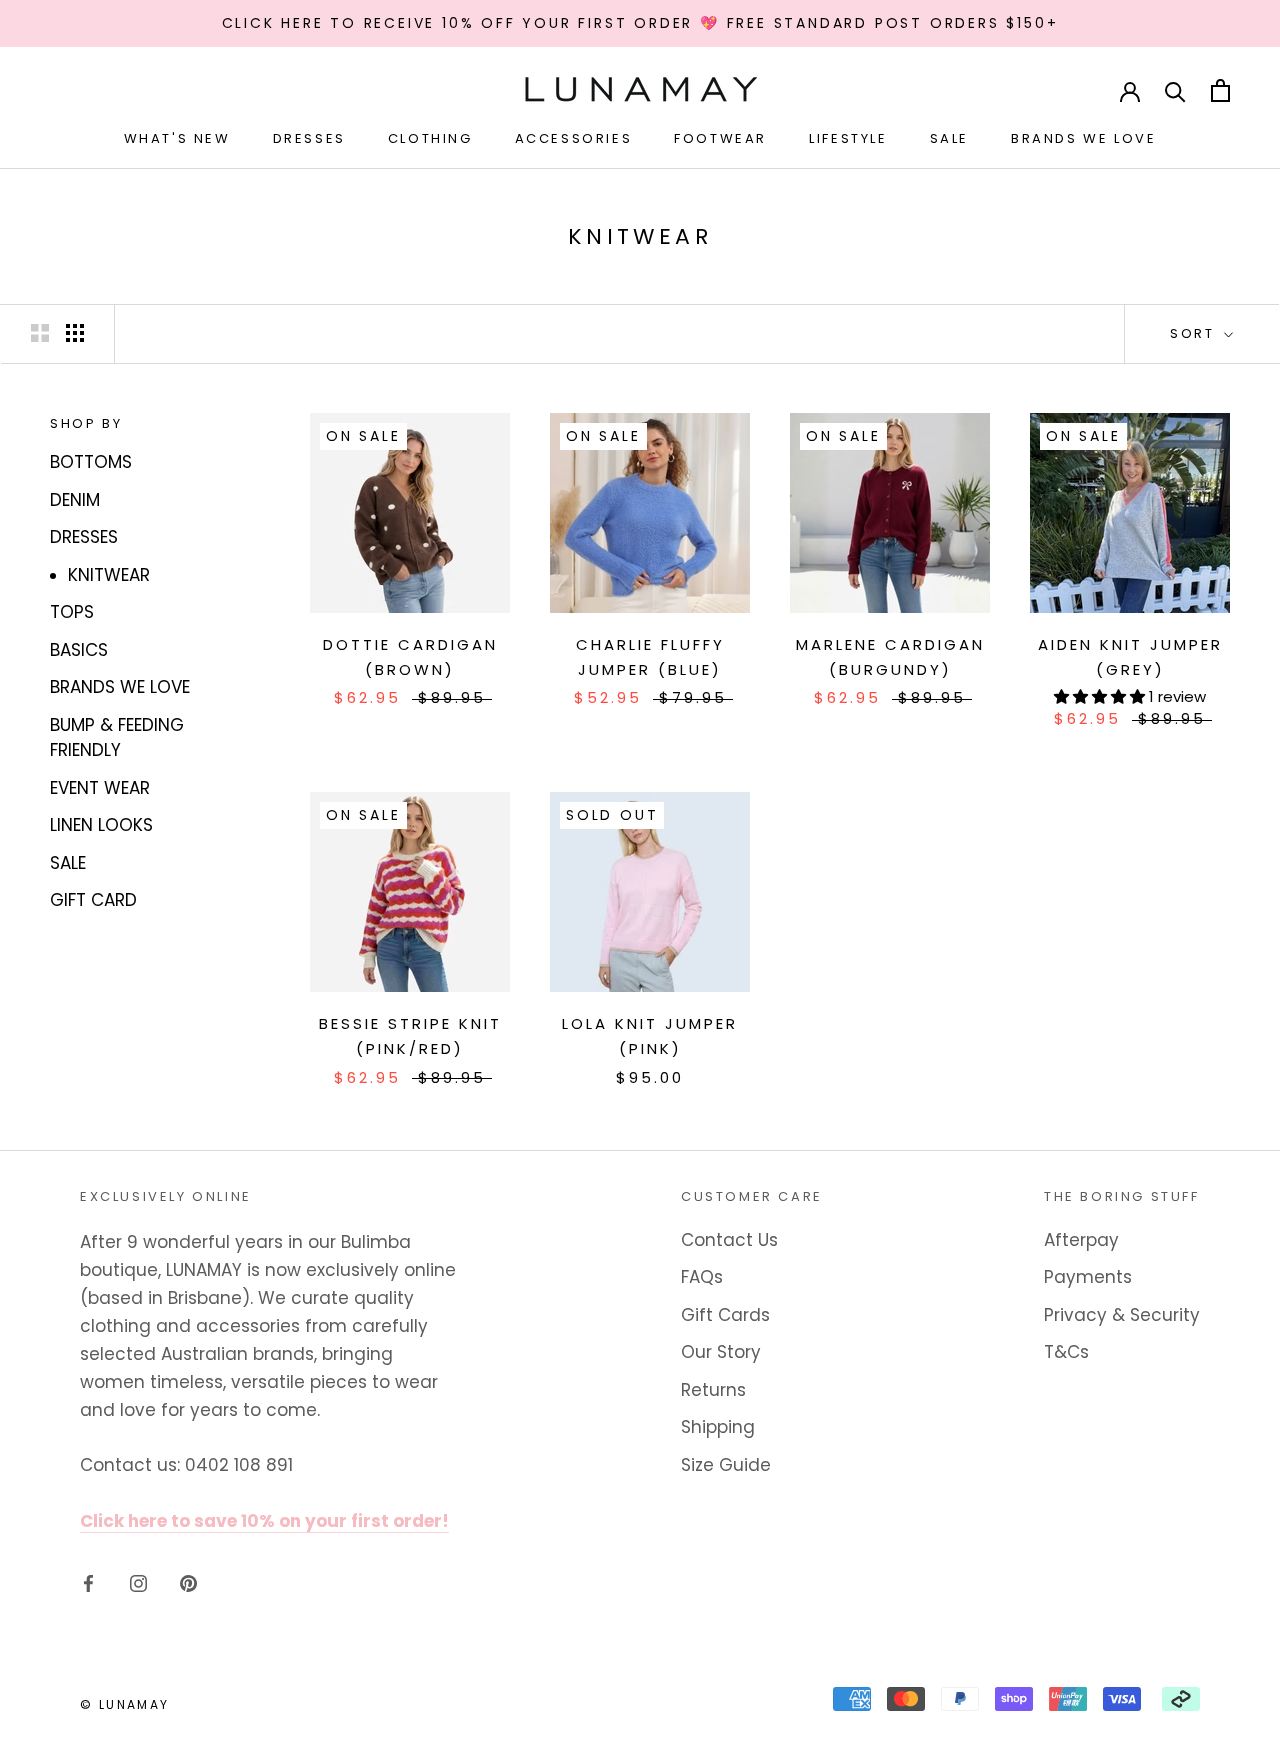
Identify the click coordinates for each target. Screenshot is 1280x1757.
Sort (1195, 333)
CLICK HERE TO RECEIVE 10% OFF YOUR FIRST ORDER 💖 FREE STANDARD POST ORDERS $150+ (640, 23)
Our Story (721, 1352)
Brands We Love (1083, 138)
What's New (177, 138)
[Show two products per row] (40, 332)
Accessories (574, 138)
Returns (713, 1390)
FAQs (702, 1277)
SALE (68, 863)
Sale (949, 138)
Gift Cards (725, 1315)
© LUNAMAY (125, 1704)
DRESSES (84, 537)
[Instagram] (138, 1582)
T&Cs (1066, 1352)
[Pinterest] (188, 1582)
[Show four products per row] (75, 332)
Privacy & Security (1122, 1315)
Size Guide (726, 1465)
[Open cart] (1220, 90)
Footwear (720, 138)
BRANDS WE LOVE (120, 687)
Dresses (309, 138)
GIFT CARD (93, 900)
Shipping (718, 1427)
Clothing (430, 138)
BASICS (79, 650)
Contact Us (729, 1240)
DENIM (75, 500)
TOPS (72, 612)
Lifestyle (848, 138)
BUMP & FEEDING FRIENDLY (117, 738)
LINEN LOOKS (101, 825)
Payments (1088, 1277)
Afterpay (1081, 1240)
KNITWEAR (109, 575)
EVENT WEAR (100, 788)
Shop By (86, 423)
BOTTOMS (91, 462)
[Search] (1175, 90)
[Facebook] (88, 1582)
